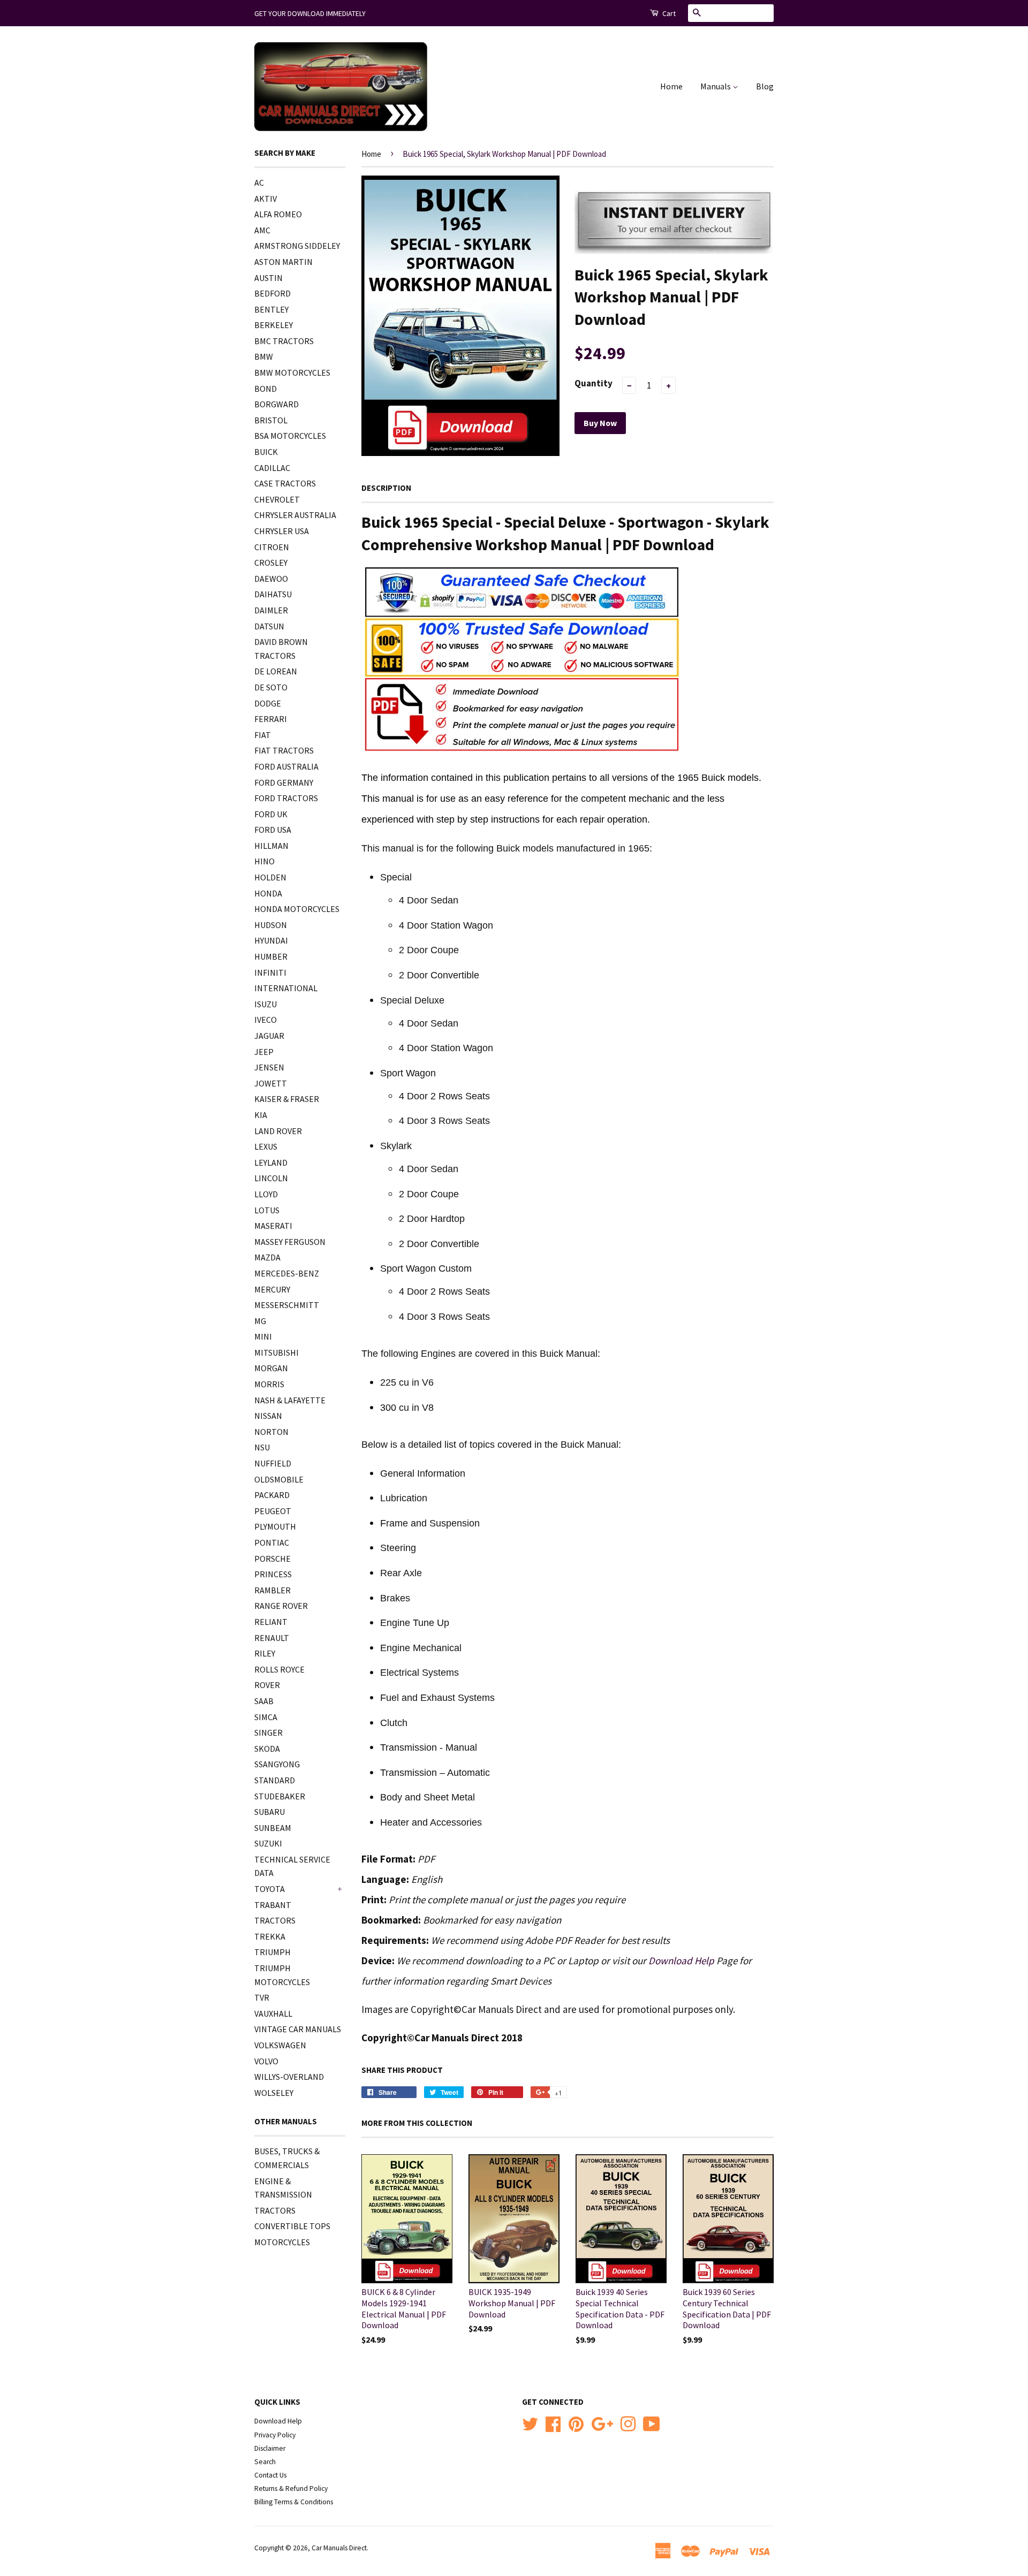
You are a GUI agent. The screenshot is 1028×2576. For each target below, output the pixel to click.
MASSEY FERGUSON (290, 1242)
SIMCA (266, 1717)
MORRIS (269, 1384)
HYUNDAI (271, 940)
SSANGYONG (277, 1764)
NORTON (271, 1432)
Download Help (681, 1961)
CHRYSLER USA (282, 531)
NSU (262, 1447)
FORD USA (273, 830)
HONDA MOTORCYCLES (297, 909)
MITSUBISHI (277, 1352)
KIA (261, 1115)
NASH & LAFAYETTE (290, 1400)
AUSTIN (269, 278)
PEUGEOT (273, 1511)
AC (259, 183)
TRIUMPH (273, 1952)
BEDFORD (273, 293)
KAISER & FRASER (287, 1099)
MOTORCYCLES (282, 2242)
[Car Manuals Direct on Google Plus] (602, 2423)
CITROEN (272, 547)
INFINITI (270, 972)
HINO (264, 861)
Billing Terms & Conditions (294, 2502)
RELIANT (271, 1622)
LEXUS (266, 1146)
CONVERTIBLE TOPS (292, 2226)
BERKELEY (274, 325)
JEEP (264, 1052)
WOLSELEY (274, 2093)
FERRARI (271, 719)
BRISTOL (271, 420)
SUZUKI (268, 1843)
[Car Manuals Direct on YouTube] (652, 2423)
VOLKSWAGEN (280, 2045)
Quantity (594, 383)
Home (671, 86)
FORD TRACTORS (286, 798)
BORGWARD (277, 404)
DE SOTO (271, 687)
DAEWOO (271, 579)
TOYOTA (270, 1889)
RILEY (265, 1653)
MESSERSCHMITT (287, 1305)
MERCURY (272, 1289)
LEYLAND (271, 1162)
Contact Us (270, 2475)
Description (386, 488)
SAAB (264, 1701)
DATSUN (269, 626)
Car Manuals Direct (339, 2548)
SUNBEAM (273, 1828)
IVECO (266, 1020)
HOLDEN (270, 877)
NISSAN (268, 1416)
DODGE (268, 703)
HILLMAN (271, 846)
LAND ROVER (278, 1131)
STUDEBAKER (280, 1796)
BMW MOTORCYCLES (292, 373)
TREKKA (270, 1936)
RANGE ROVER (281, 1606)
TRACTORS (275, 1920)
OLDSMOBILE (279, 1479)
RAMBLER (273, 1590)
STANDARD (275, 1780)
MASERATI (273, 1226)
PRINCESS (273, 1574)
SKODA (267, 1749)
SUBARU (270, 1812)
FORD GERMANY (284, 782)
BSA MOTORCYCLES (290, 436)
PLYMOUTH (275, 1526)
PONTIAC (272, 1542)
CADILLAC (272, 468)
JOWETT (271, 1083)
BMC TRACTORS (284, 341)
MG (260, 1321)
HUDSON (271, 925)
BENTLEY (271, 309)
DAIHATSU (273, 594)
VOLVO (266, 2061)
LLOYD (266, 1194)
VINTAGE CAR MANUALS (298, 2029)
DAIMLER (271, 610)
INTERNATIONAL (286, 988)
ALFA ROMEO (278, 214)
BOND (266, 389)
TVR (262, 1997)
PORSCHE (273, 1559)
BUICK (266, 452)
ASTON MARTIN (284, 262)
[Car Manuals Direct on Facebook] (553, 2423)
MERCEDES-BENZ (287, 1273)
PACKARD (272, 1495)
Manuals (716, 86)
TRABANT (273, 1905)
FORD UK (271, 814)
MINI (263, 1336)
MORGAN (271, 1368)
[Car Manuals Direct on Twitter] (530, 2423)
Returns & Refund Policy (291, 2488)
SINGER (269, 1732)
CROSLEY (271, 563)
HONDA (268, 893)
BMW (264, 356)
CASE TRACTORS (285, 483)
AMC (262, 230)
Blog (765, 86)
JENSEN (269, 1067)
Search (265, 2462)
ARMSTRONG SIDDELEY (297, 246)
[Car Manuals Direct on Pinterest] (576, 2423)
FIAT (263, 735)
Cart (668, 13)
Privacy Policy (275, 2435)
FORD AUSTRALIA (286, 766)
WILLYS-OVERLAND (289, 2077)
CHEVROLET (277, 499)
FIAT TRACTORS (284, 750)
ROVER (267, 1685)
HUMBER (271, 956)
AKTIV (266, 199)
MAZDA (267, 1257)
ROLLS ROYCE (279, 1669)
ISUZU (266, 1004)
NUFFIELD (273, 1463)
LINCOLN (271, 1178)
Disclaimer (270, 2448)
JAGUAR (269, 1036)
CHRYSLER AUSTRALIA (295, 515)
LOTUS (267, 1210)
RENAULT (272, 1638)
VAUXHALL (273, 2013)
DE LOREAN (276, 671)
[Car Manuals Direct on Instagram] (628, 2423)
